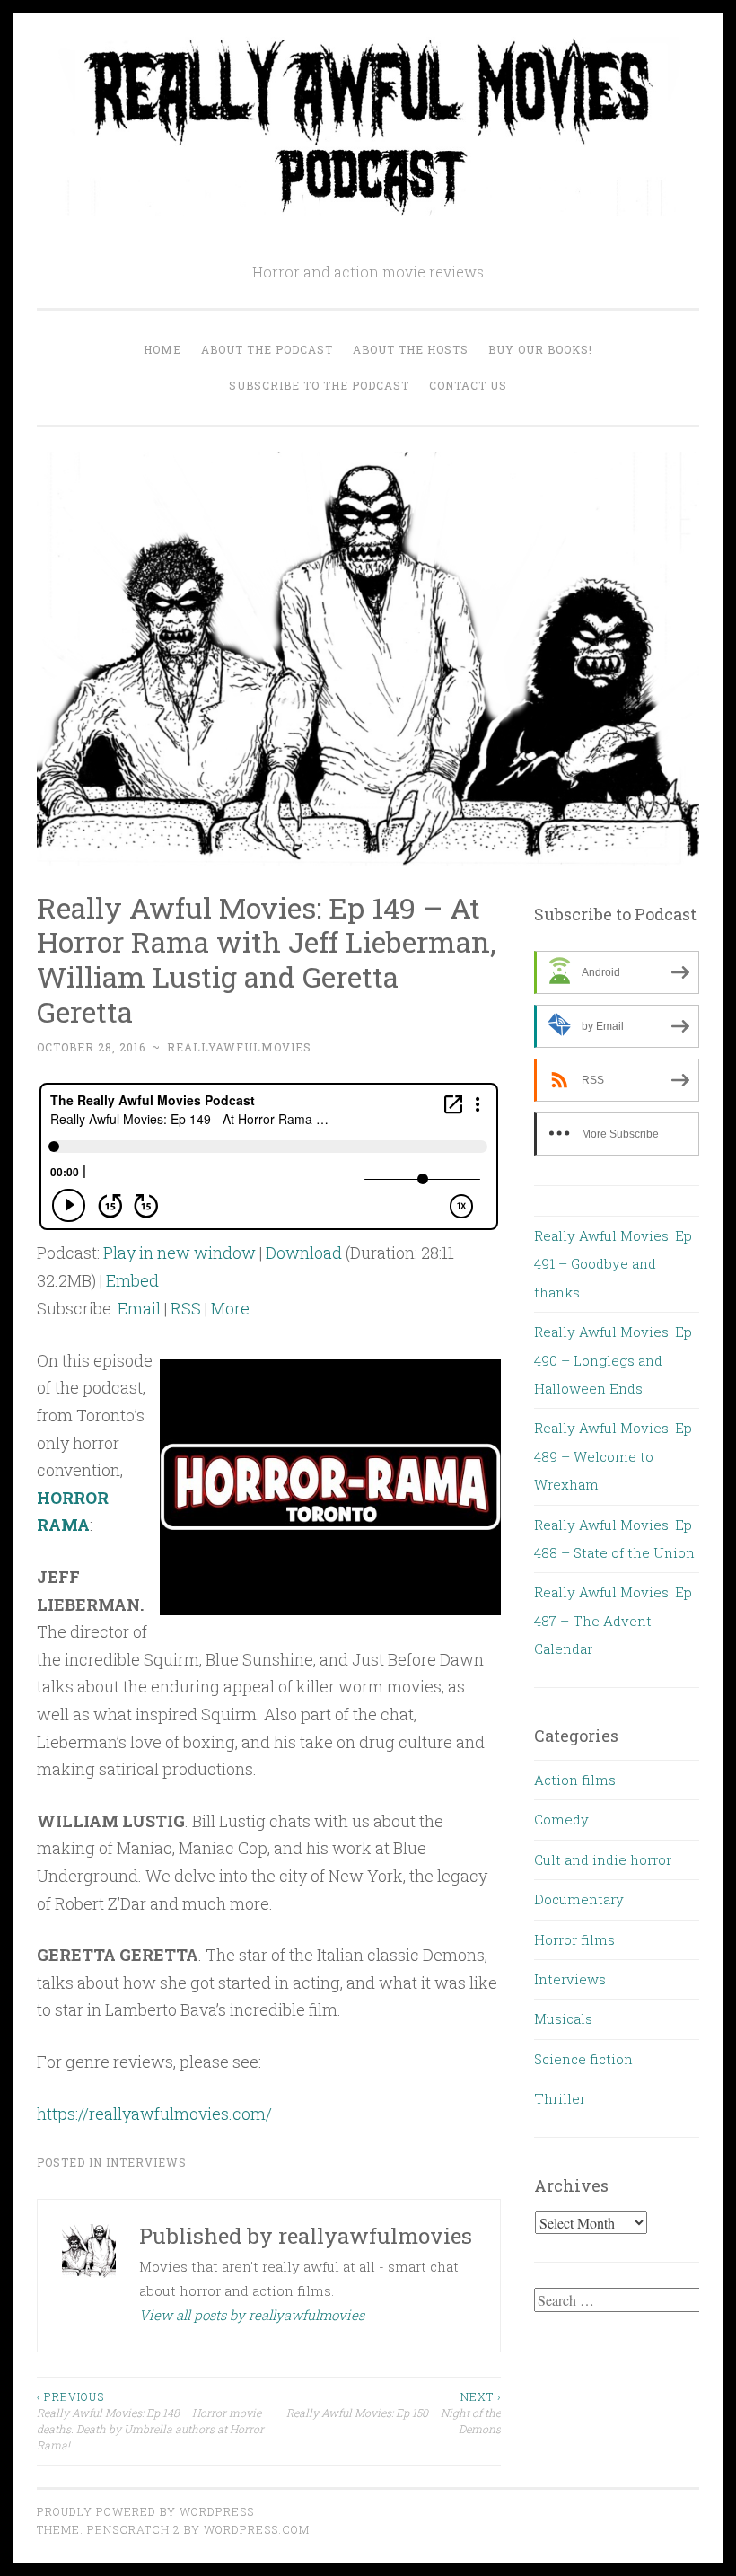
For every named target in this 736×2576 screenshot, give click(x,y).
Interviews (146, 2162)
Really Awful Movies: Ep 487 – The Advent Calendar (613, 1620)
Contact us (468, 385)
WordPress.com (257, 2529)
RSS (186, 1308)
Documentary (579, 1899)
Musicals (563, 2018)
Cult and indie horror (603, 1859)
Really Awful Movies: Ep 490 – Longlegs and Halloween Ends (613, 1360)
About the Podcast (267, 349)
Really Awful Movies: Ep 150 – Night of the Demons (393, 2413)
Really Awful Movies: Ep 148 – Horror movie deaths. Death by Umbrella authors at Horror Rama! (150, 2421)
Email (139, 1308)
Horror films (574, 1939)
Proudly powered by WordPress (145, 2511)
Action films (575, 1780)
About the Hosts (411, 349)
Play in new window (180, 1253)
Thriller (560, 2098)
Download (304, 1253)
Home (162, 349)
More (230, 1308)
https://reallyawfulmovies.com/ (154, 2114)
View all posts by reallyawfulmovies (252, 2315)
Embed (132, 1280)
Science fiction (583, 2059)
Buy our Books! (540, 349)
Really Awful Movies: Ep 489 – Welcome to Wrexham (613, 1456)
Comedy (561, 1819)
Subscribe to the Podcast (319, 385)
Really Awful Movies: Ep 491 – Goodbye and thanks (613, 1264)
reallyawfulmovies (239, 1047)
